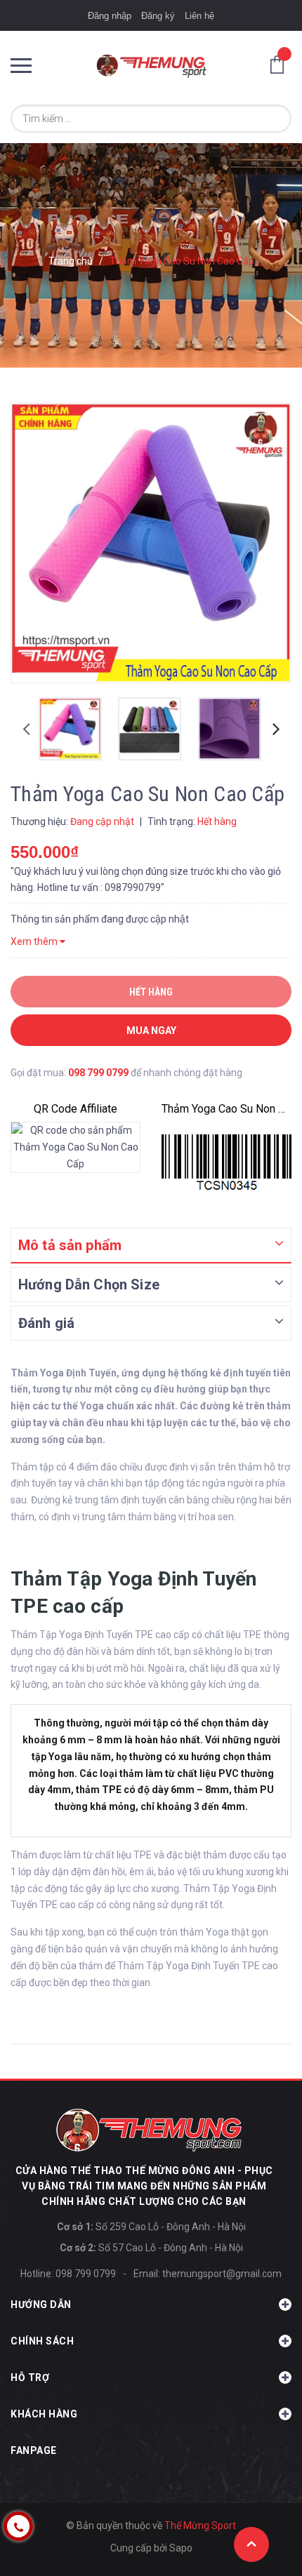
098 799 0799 (98, 1073)
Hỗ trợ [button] (30, 2377)
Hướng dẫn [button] (41, 2305)
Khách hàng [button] (44, 2414)
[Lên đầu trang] (251, 2544)
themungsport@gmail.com (222, 2274)
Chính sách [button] (42, 2341)
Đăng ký (158, 16)
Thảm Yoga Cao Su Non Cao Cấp (226, 1109)
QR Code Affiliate (75, 1109)
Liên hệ (199, 16)
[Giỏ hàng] (281, 64)
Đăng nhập (110, 16)
